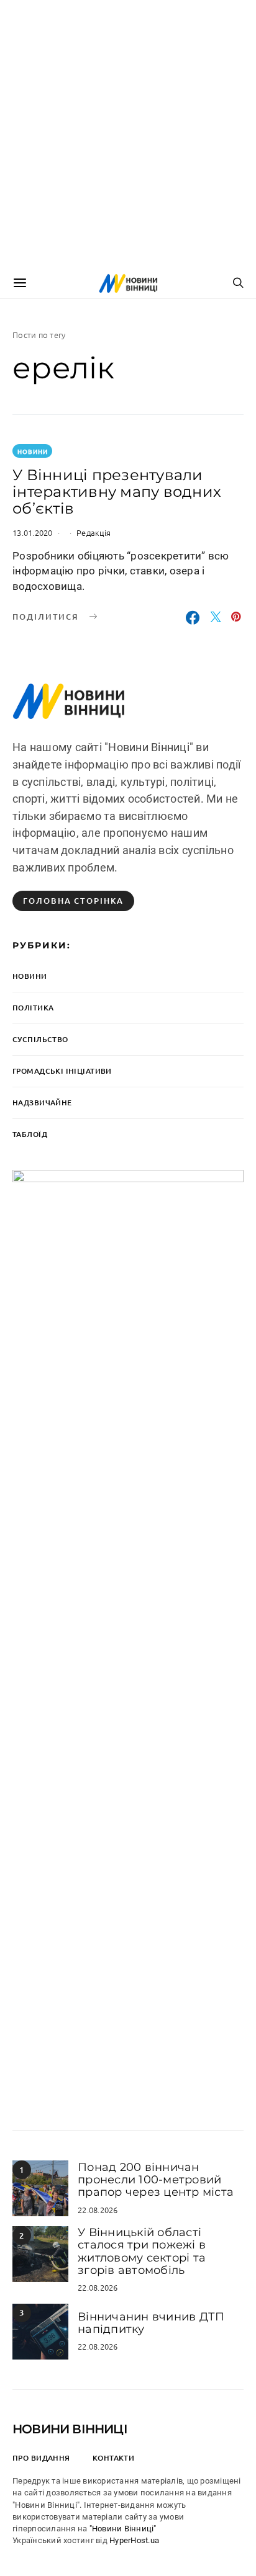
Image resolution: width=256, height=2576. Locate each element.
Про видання (41, 2458)
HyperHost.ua (134, 2540)
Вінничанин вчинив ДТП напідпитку (151, 2323)
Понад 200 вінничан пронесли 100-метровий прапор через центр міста (156, 2180)
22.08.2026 (98, 2210)
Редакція (94, 533)
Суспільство (40, 1039)
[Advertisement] (128, 134)
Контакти (113, 2458)
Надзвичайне (42, 1103)
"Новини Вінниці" (123, 2529)
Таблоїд (30, 1134)
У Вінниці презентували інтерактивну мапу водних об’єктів (117, 492)
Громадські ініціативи (62, 1071)
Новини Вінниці (70, 2429)
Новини (33, 451)
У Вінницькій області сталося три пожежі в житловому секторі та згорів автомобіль (142, 2251)
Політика (33, 1008)
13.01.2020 (33, 533)
